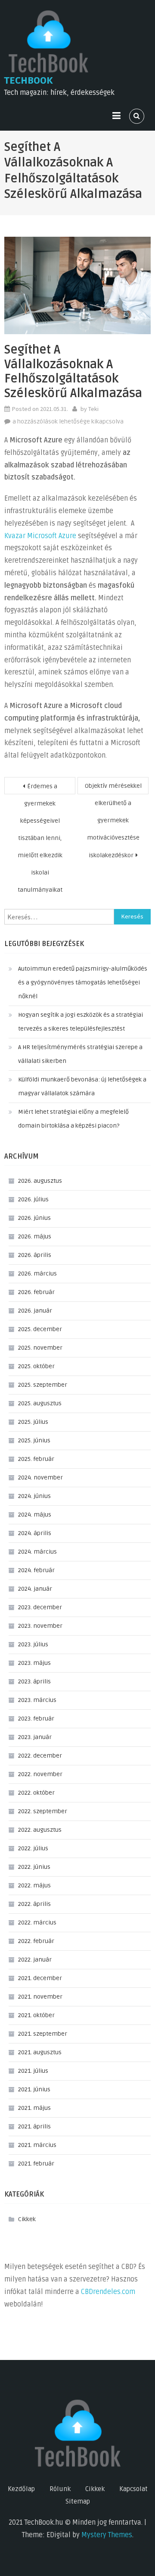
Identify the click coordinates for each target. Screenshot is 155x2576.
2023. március (37, 1700)
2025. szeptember (43, 1385)
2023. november (40, 1626)
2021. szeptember (43, 2034)
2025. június (34, 1440)
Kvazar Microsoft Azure (40, 536)
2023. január (35, 1737)
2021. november (40, 1997)
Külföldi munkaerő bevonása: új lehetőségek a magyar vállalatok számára (82, 1086)
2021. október (36, 2015)
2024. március (37, 1552)
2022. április (34, 1904)
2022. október (36, 1793)
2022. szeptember (43, 1811)
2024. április (35, 1533)
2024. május (35, 1515)
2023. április (34, 1681)
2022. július (33, 1848)
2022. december (40, 1756)
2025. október (36, 1366)
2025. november (40, 1348)
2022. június (34, 1867)
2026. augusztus (40, 1181)
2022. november (40, 1774)
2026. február (36, 1292)
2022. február (36, 1941)
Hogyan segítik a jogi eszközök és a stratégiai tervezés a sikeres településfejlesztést (81, 1022)
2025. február (36, 1459)
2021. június (34, 2089)
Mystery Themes (107, 2535)
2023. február (36, 1719)
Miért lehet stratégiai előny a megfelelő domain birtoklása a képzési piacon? (73, 1119)
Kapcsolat (133, 2489)
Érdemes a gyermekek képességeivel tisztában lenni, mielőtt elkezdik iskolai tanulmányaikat (40, 788)
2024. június (34, 1496)
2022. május (34, 1885)
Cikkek (27, 2219)
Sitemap (78, 2501)
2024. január (35, 1589)
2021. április (34, 2126)
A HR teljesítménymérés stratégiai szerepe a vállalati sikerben (80, 1054)
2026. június (34, 1218)
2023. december (40, 1607)
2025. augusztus (40, 1403)
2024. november (40, 1478)
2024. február (36, 1570)
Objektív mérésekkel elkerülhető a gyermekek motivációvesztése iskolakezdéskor (113, 788)
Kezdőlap (21, 2489)
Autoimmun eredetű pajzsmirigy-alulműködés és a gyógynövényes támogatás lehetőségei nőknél (83, 982)
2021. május (34, 2108)
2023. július (33, 1644)
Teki (93, 409)
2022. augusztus (40, 1830)
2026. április (35, 1255)
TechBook (29, 81)
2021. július (33, 2071)
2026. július (33, 1199)
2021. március (37, 2145)
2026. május (35, 1236)
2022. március (37, 1923)
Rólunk (60, 2489)
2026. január (35, 1311)
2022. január (35, 1960)
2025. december (40, 1329)
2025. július (33, 1422)
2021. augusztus (40, 2052)
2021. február (36, 2164)
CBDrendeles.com (108, 2292)
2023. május (34, 1663)
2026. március (37, 1274)
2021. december (40, 1978)
